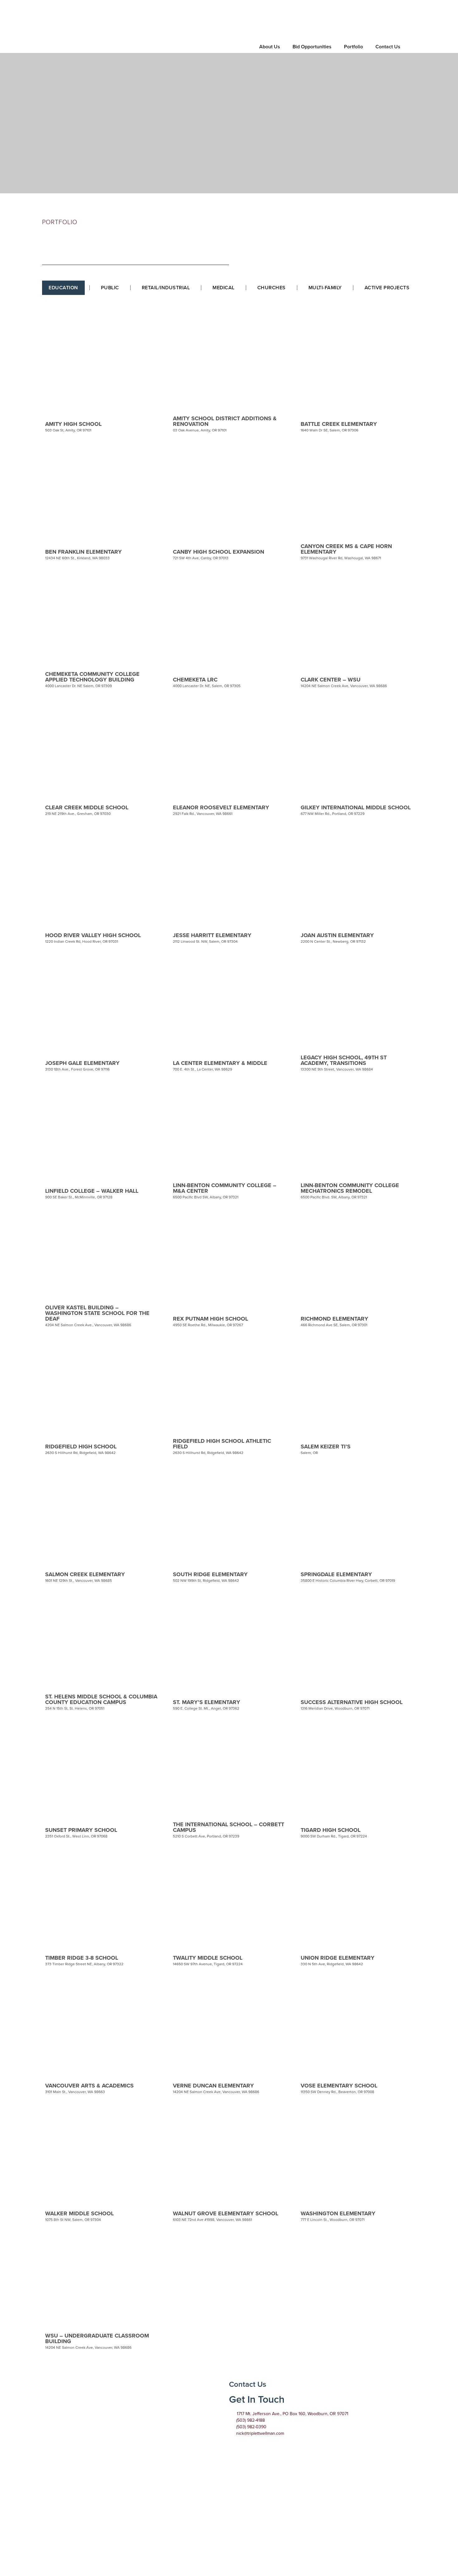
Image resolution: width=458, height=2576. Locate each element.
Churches (272, 288)
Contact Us (388, 47)
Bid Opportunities (312, 47)
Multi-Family (325, 288)
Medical (224, 288)
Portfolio (353, 47)
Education (63, 288)
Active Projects (387, 288)
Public (110, 288)
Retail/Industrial (166, 288)
